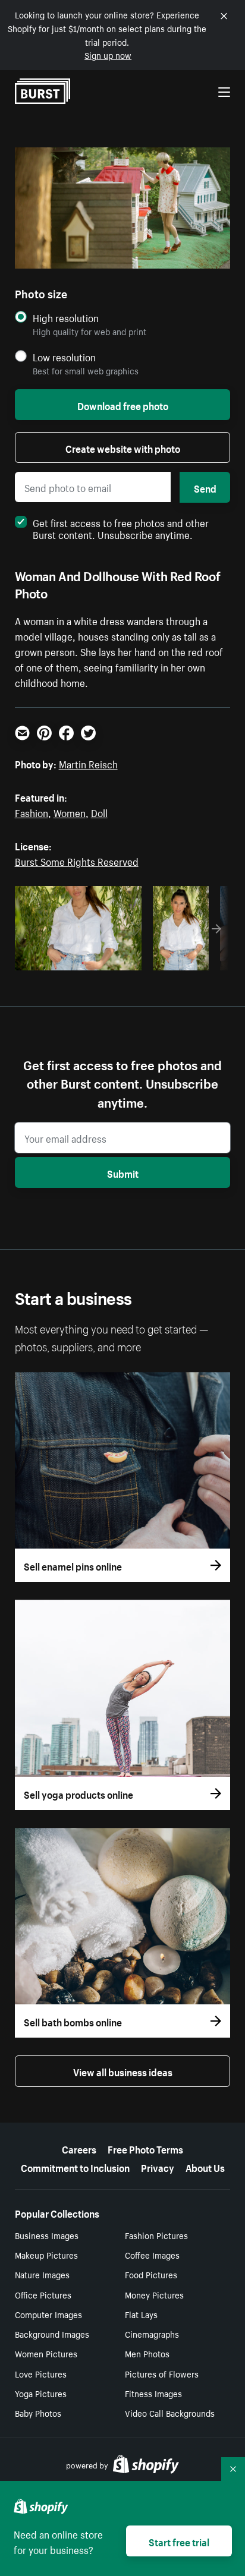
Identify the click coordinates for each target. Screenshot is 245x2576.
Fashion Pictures (156, 2235)
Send (205, 487)
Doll (99, 812)
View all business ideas (123, 2071)
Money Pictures (154, 2294)
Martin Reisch (88, 763)
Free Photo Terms (145, 2148)
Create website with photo (123, 447)
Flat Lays (141, 2314)
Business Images (47, 2235)
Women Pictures (46, 2353)
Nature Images (42, 2274)
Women (70, 812)
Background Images (52, 2334)
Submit (123, 1172)
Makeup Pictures (46, 2255)
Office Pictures (43, 2294)
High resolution (66, 318)
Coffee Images (152, 2255)
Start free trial (179, 2541)
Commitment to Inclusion (75, 2167)
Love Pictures (41, 2373)
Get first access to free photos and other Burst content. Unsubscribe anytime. (121, 528)
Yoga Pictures (41, 2393)
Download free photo (123, 405)
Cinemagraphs (152, 2334)
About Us (205, 2167)
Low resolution (64, 357)
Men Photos (147, 2353)
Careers (79, 2148)
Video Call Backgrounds (170, 2413)
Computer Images (48, 2314)
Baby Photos (38, 2413)
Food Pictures (151, 2274)
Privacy (158, 2167)
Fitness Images (153, 2393)
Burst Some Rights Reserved (77, 860)
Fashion (32, 812)
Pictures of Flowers (162, 2373)
